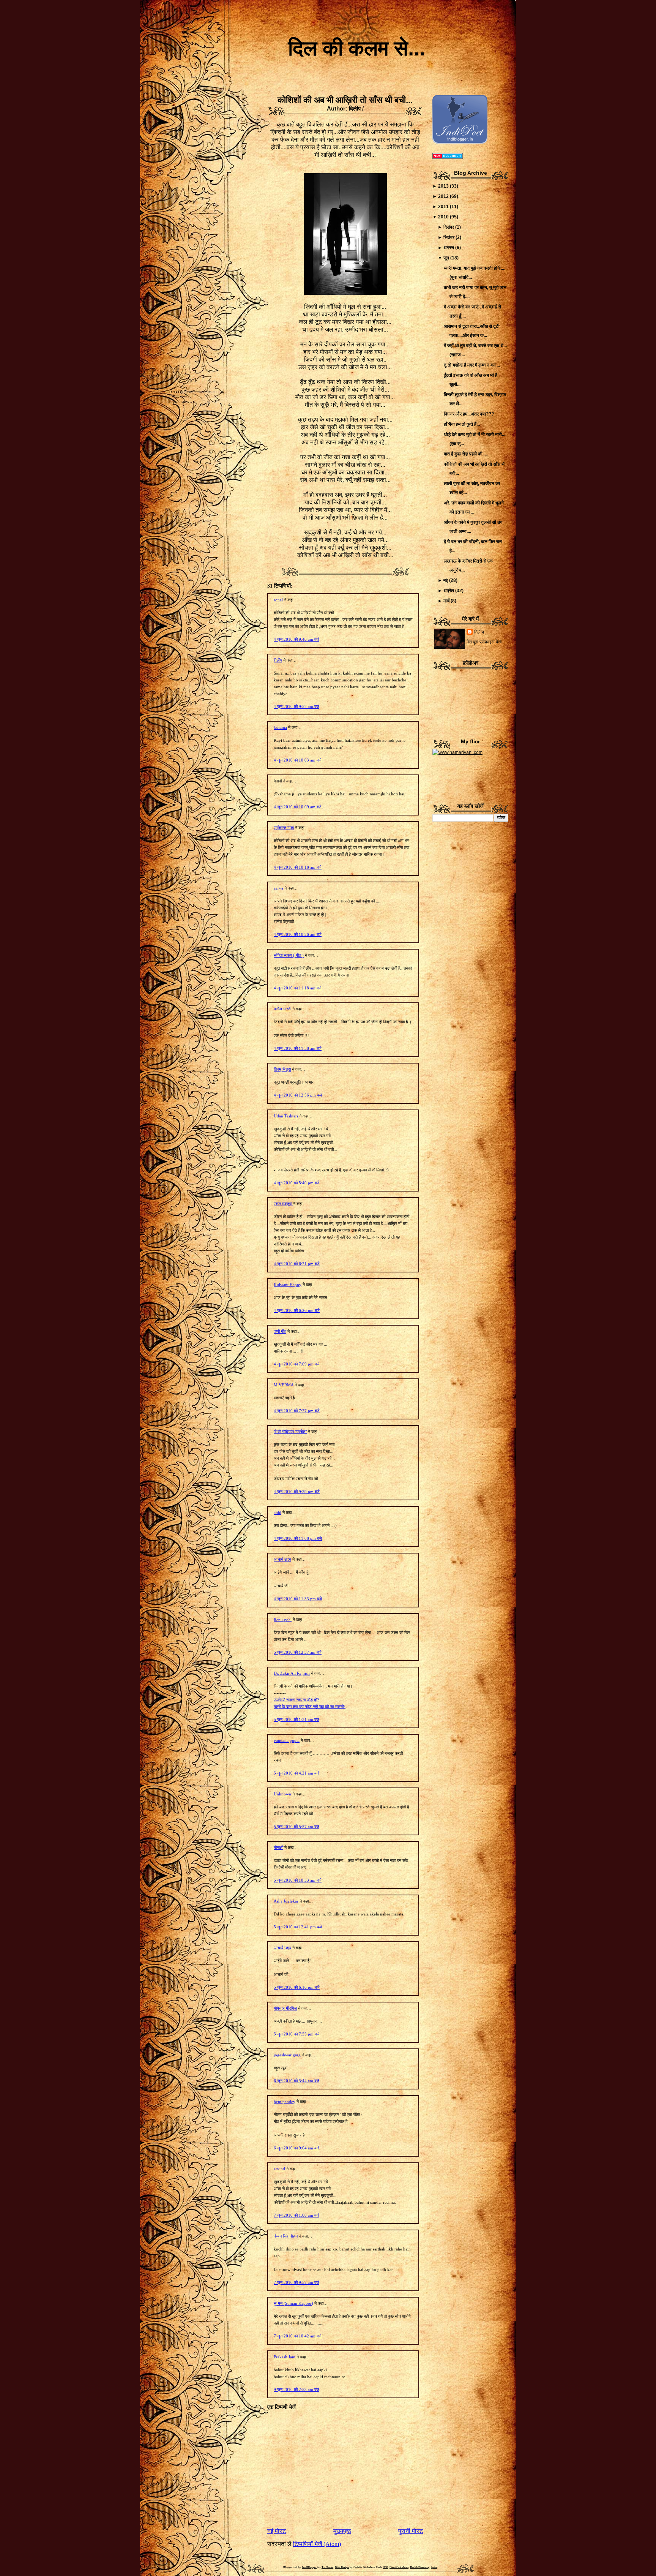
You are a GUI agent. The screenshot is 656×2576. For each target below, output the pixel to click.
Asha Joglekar (286, 1901)
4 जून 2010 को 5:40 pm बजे (297, 1183)
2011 (443, 207)
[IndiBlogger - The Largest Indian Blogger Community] (460, 142)
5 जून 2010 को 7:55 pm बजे (297, 2034)
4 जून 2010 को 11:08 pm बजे (298, 1538)
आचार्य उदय (282, 1559)
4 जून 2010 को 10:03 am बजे (298, 760)
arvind (279, 2169)
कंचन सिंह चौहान (286, 2236)
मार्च (446, 601)
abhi (278, 1512)
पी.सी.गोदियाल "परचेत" (290, 1432)
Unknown (282, 1794)
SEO (385, 2567)
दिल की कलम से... (357, 48)
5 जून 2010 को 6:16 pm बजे (297, 1987)
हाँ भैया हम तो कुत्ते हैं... (462, 424)
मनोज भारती (282, 1009)
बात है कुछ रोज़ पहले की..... (466, 454)
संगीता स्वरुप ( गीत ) (289, 955)
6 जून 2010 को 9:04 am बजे (296, 2148)
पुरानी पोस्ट (411, 2531)
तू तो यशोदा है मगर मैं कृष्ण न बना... (472, 365)
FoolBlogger (309, 2567)
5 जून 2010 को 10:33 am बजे (298, 1880)
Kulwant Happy (288, 1285)
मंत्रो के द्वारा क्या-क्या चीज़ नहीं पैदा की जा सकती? (310, 1707)
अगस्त (449, 248)
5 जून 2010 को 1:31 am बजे (296, 1719)
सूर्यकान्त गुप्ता (284, 828)
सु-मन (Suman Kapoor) (293, 2303)
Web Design (342, 2567)
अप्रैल (449, 591)
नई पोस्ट (277, 2531)
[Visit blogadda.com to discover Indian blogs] (448, 157)
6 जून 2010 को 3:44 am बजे (296, 2081)
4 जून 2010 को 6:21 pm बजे (297, 1264)
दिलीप (278, 660)
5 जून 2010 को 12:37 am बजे (298, 1652)
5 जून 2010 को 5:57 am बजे (296, 1827)
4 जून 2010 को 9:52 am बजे (296, 706)
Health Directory (420, 2567)
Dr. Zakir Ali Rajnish (292, 1673)
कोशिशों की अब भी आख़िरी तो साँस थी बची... (345, 100)
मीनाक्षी (278, 1847)
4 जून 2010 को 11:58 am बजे (298, 1048)
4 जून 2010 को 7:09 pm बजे (297, 1364)
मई (446, 580)
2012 (443, 196)
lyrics (434, 2567)
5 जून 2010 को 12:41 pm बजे (298, 1927)
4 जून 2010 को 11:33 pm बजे (298, 1599)
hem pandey (285, 2102)
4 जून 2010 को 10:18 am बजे (298, 867)
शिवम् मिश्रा (282, 1069)
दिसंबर (449, 227)
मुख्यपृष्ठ (342, 2531)
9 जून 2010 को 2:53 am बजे (296, 2390)
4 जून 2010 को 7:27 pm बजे (297, 1411)
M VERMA (284, 1385)
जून (446, 258)
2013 (443, 186)
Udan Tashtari (286, 1116)
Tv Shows (327, 2567)
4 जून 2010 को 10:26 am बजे (298, 934)
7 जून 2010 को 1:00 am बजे (296, 2215)
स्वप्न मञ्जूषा (283, 1204)
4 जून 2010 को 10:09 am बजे (298, 807)
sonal (278, 600)
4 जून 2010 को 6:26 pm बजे (297, 1310)
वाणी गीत (280, 1331)
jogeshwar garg (287, 2055)
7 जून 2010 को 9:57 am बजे (296, 2282)
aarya (278, 888)
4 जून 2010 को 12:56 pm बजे (298, 1095)
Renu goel (283, 1620)
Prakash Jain (285, 2357)
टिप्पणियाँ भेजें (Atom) (317, 2544)
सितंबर (449, 237)
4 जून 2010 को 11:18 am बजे (298, 988)
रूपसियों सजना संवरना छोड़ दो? (296, 1700)
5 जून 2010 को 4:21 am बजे (296, 1773)
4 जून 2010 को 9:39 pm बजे (297, 1492)
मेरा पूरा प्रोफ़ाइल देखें (484, 642)
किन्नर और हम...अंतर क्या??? (469, 414)
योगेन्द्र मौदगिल (285, 2008)
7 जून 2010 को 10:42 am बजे (298, 2336)
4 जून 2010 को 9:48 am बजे (296, 639)
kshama (280, 727)
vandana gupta (287, 1740)
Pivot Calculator (399, 2567)
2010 (443, 217)
